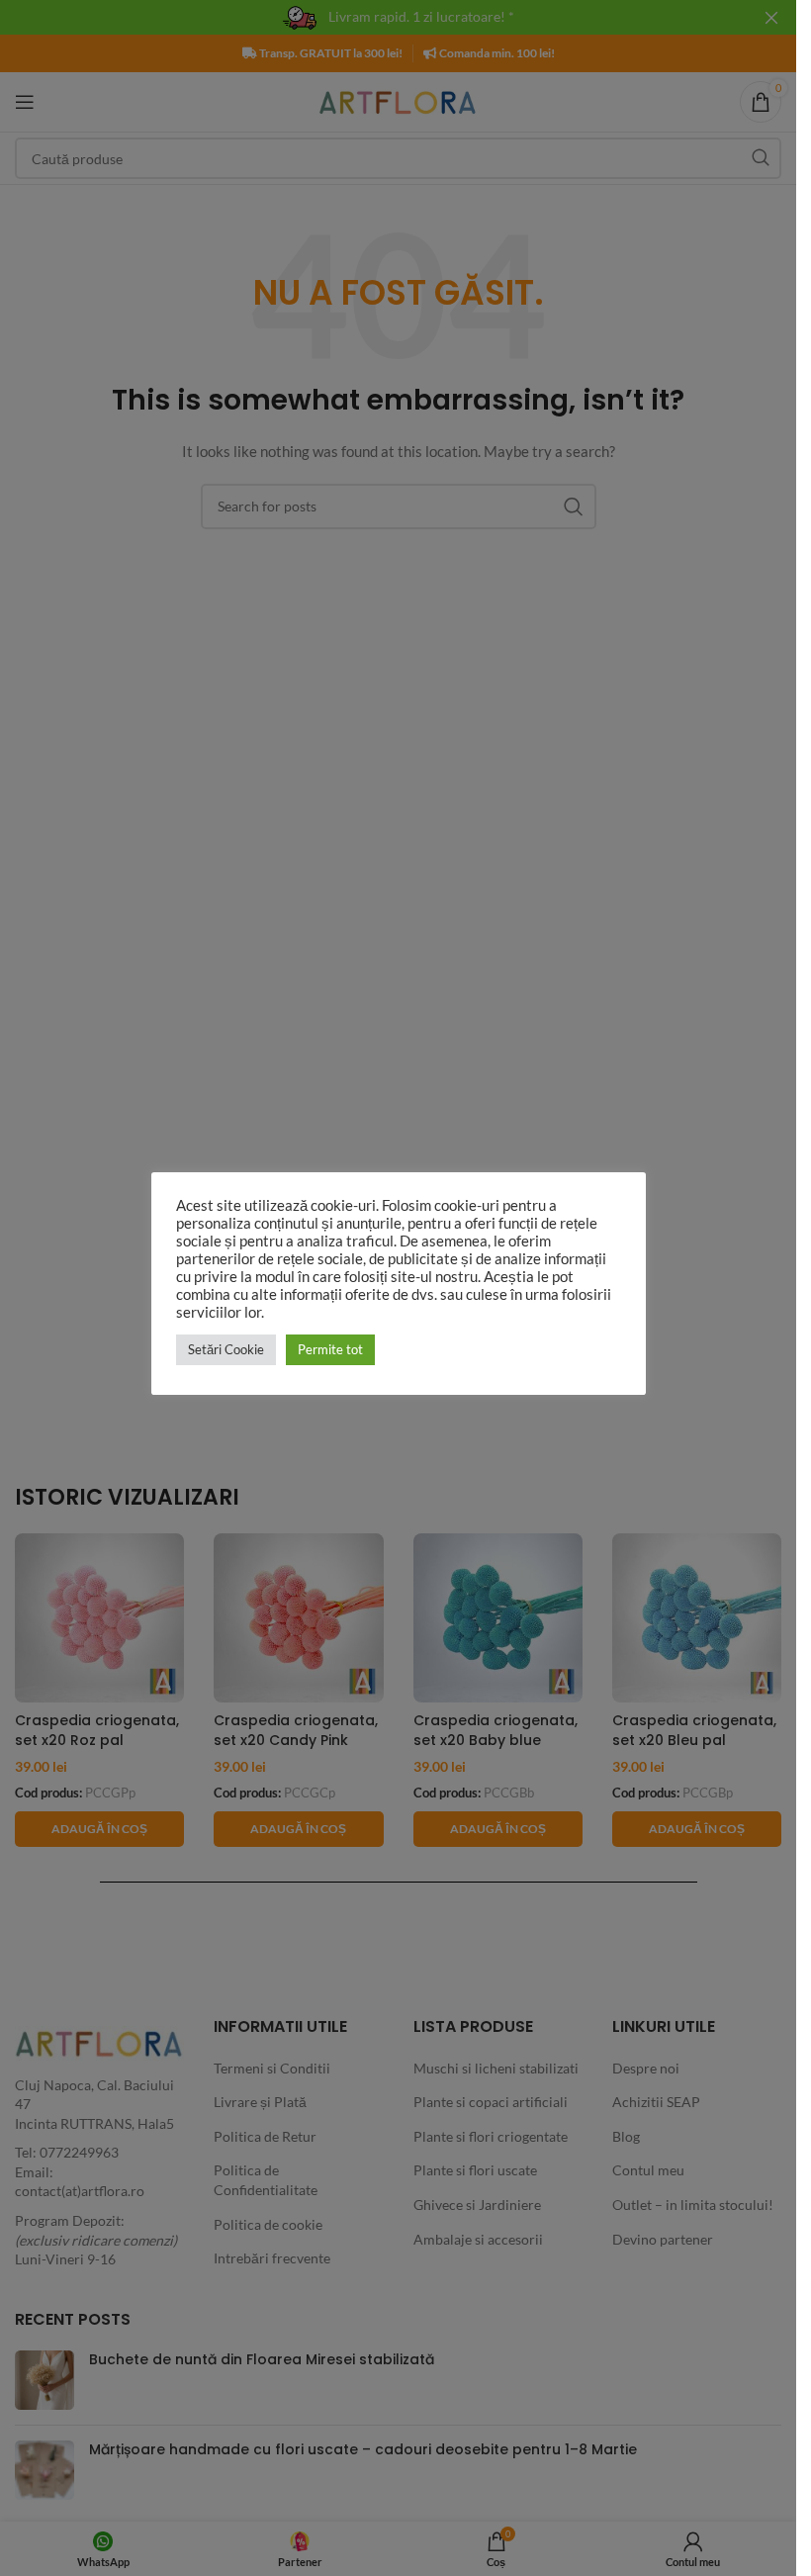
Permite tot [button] (330, 1349)
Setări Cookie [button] (226, 1349)
